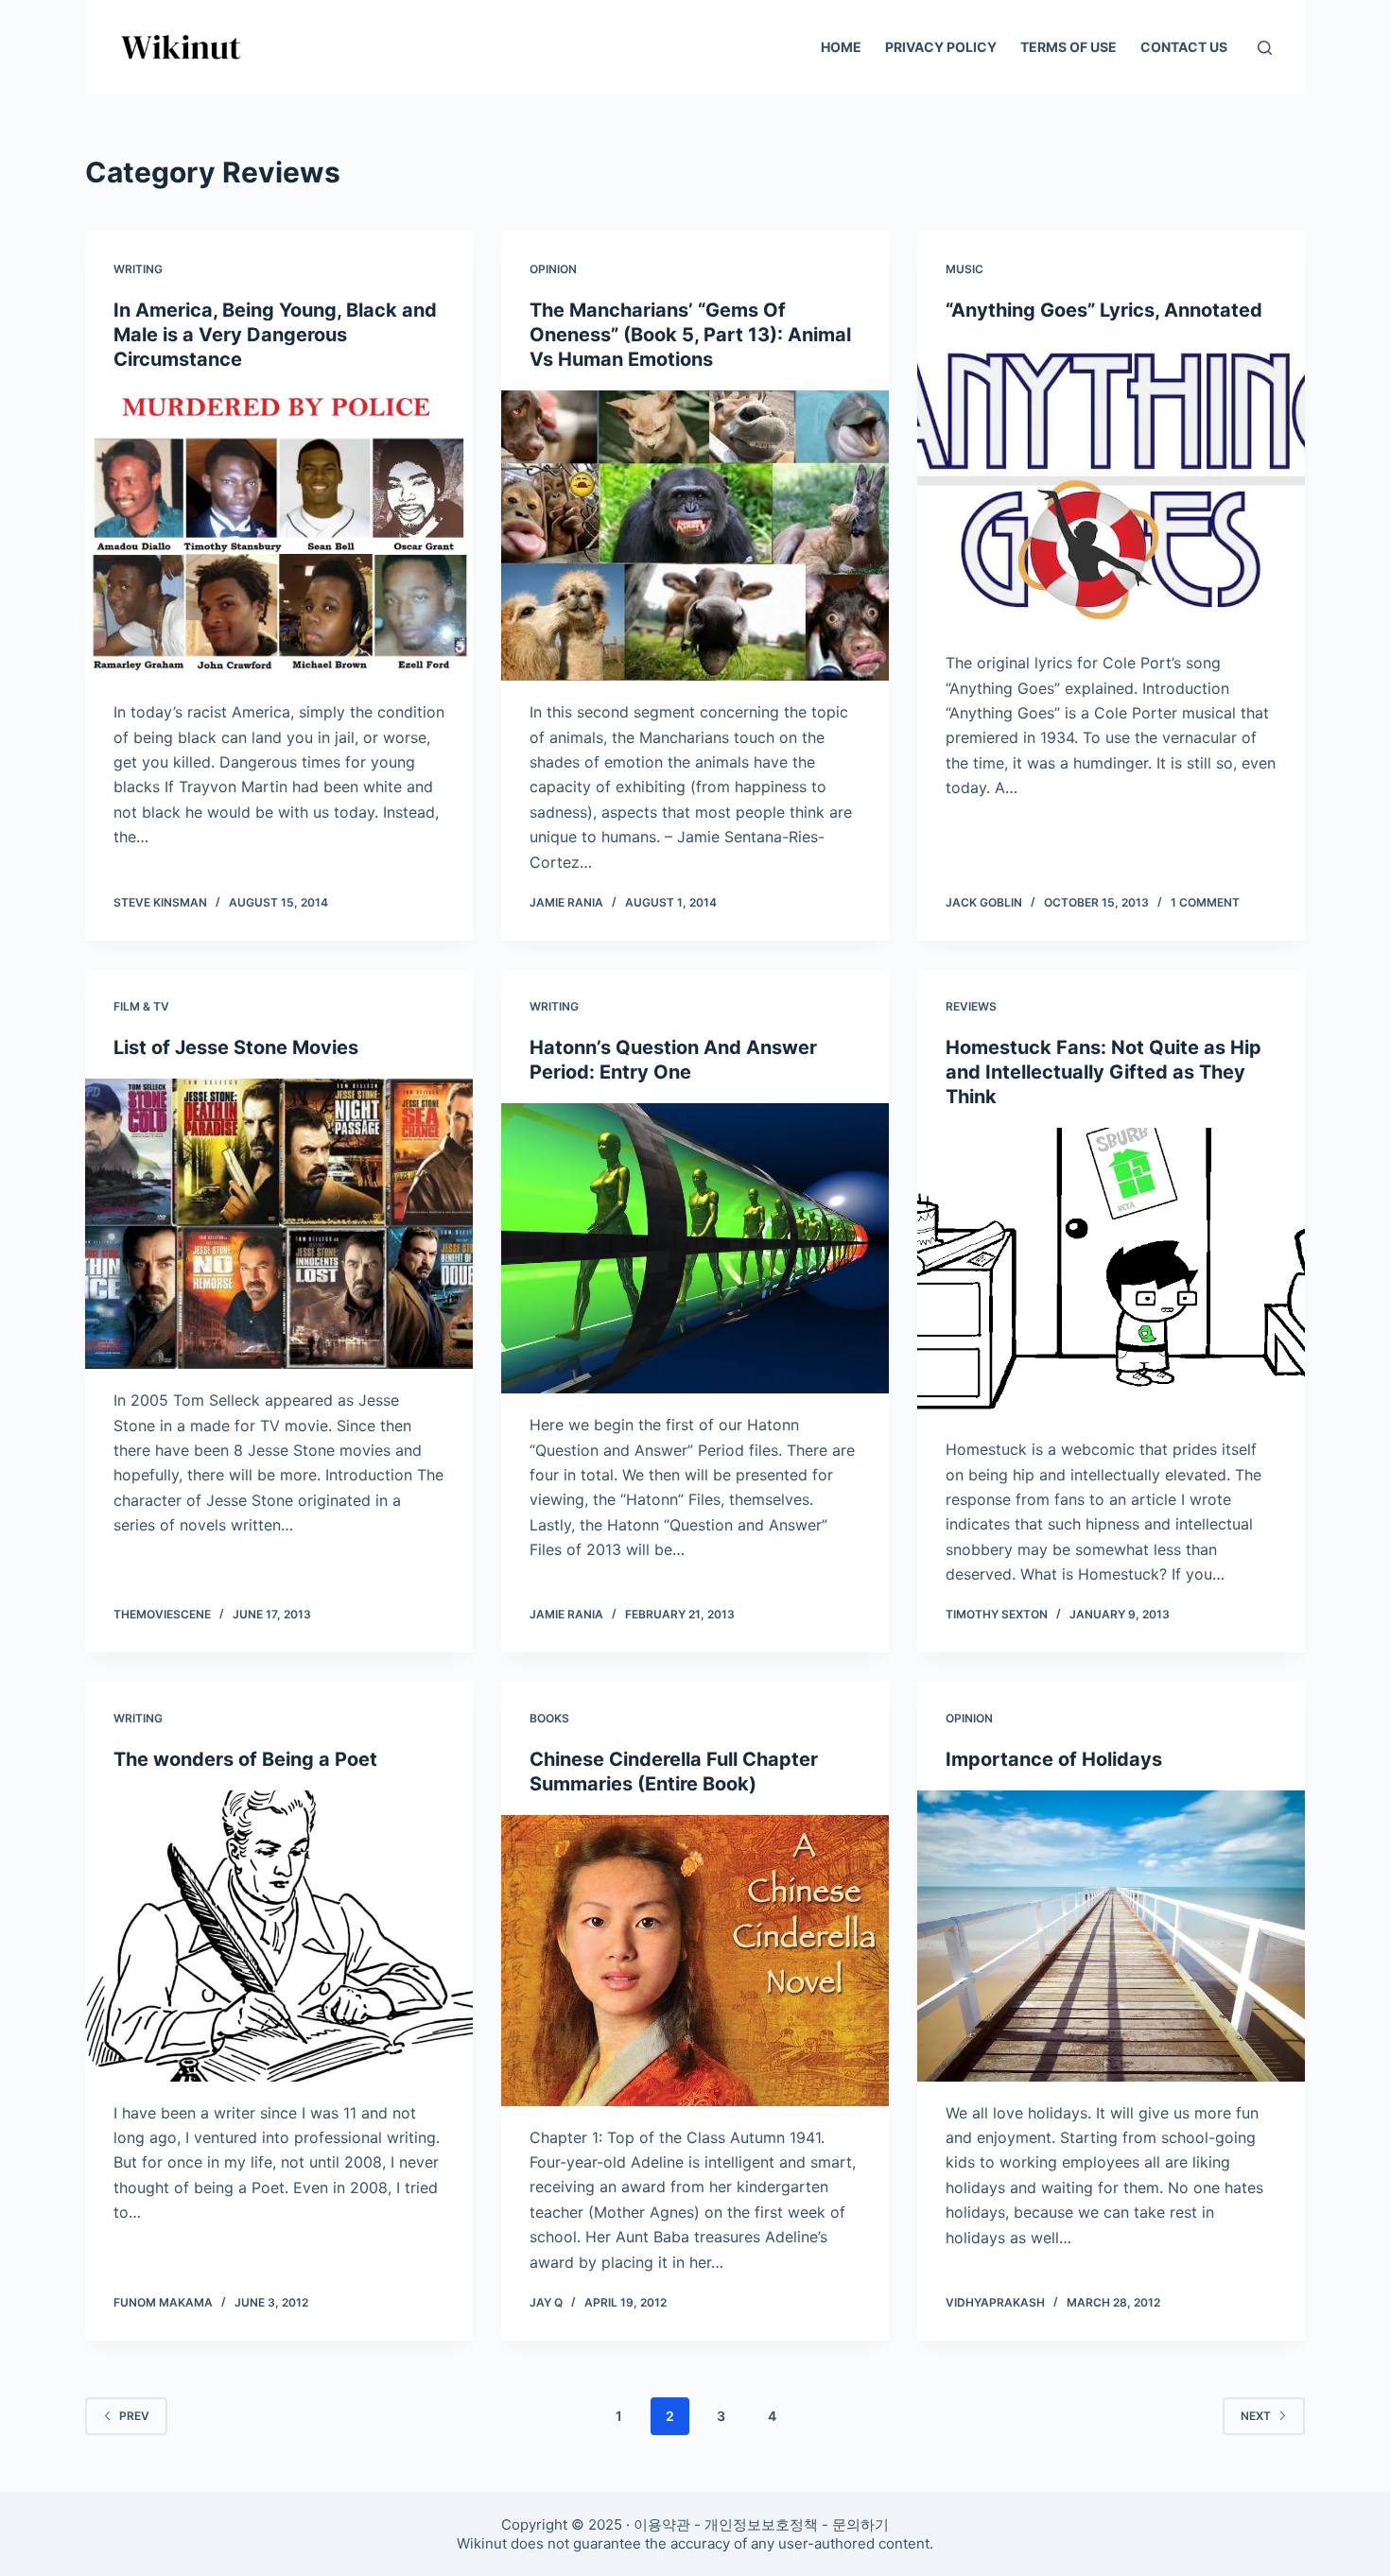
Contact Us (1184, 47)
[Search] (1265, 48)
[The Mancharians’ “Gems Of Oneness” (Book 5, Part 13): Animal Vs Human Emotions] (695, 536)
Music (964, 269)
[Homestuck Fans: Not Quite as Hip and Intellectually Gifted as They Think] (1111, 1273)
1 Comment (1205, 902)
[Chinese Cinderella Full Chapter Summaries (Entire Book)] (695, 1961)
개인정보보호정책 (761, 2524)
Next (1256, 2416)
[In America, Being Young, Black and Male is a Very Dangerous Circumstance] (279, 536)
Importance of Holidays (1054, 1759)
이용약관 (662, 2524)
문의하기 (860, 2524)
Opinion (553, 269)
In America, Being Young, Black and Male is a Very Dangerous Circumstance (275, 335)
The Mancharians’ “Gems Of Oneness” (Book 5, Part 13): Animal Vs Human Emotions (690, 335)
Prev (134, 2416)
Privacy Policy (941, 47)
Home (841, 47)
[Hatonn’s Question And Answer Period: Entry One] (695, 1249)
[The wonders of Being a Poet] (279, 1936)
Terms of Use (1069, 47)
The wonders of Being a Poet (245, 1759)
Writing (138, 269)
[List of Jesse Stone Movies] (279, 1224)
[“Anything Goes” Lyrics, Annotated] (1111, 487)
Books (549, 1718)
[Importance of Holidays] (1111, 1936)
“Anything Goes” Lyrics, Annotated (1104, 310)
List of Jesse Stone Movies (236, 1047)
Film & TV (141, 1006)
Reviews (971, 1006)
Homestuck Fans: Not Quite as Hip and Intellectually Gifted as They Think (1103, 1072)
